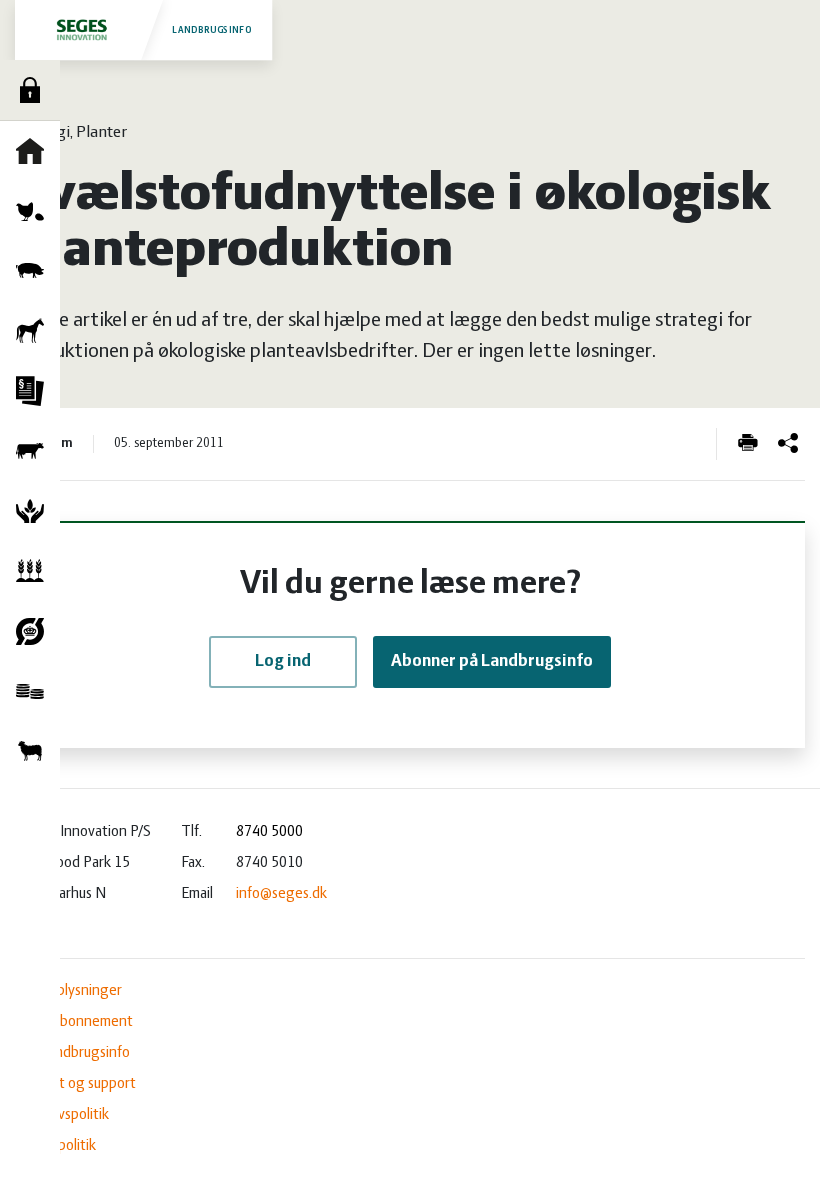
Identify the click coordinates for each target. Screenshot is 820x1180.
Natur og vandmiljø (35, 511)
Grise (35, 271)
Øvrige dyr (35, 751)
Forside (35, 151)
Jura (35, 391)
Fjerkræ (35, 211)
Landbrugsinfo (212, 30)
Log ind (35, 90)
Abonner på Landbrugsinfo (492, 662)
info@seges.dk (281, 894)
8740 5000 (269, 832)
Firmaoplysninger (68, 991)
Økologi (35, 631)
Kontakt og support (75, 1084)
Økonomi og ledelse (35, 691)
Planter (35, 571)
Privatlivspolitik (62, 1115)
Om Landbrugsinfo (72, 1053)
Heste (35, 331)
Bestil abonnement (74, 1022)
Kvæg (35, 451)
